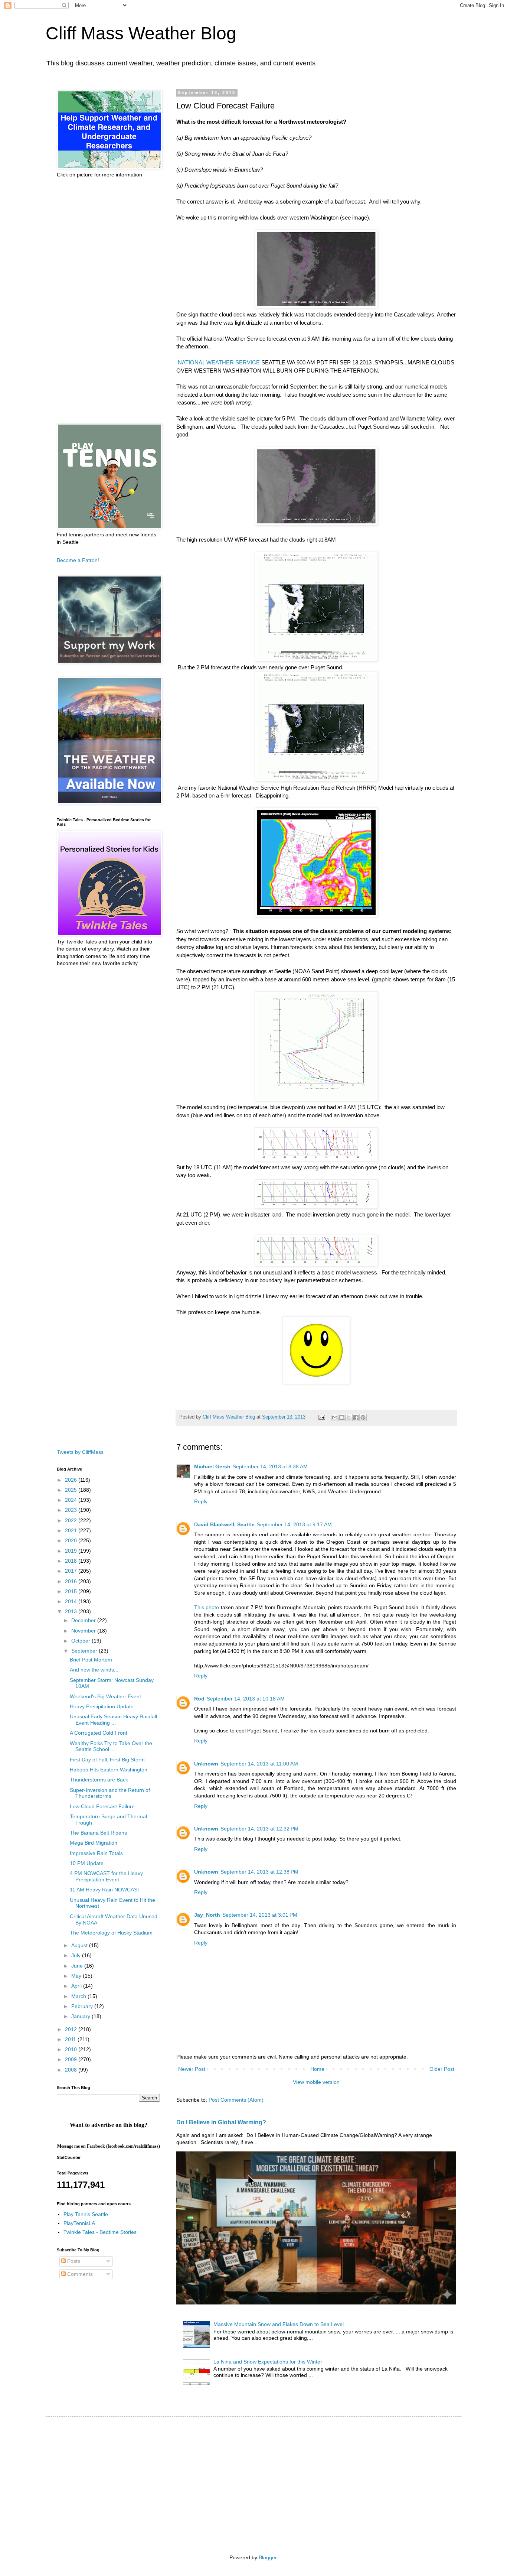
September (85, 1651)
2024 (72, 1500)
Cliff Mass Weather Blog (141, 33)
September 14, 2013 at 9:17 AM (294, 1524)
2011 (71, 2039)
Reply (201, 1501)
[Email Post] (321, 1417)
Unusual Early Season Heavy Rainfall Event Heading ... (113, 1720)
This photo (207, 1607)
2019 (72, 1551)
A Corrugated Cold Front (99, 1733)
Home (317, 2069)
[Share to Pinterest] (363, 1417)
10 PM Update (87, 1863)
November (84, 1631)
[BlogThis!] (342, 1417)
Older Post (442, 2069)
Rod (199, 1699)
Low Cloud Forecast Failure (102, 1806)
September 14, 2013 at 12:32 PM (259, 1829)
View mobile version (316, 2082)
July (77, 1955)
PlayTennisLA (79, 2223)
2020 (72, 1540)
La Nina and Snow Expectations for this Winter (268, 2362)
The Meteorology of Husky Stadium (111, 1933)
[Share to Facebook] (356, 1417)
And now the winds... (94, 1670)
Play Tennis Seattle (86, 2214)
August (80, 1945)
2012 (72, 2029)
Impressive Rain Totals (96, 1853)
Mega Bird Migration (94, 1843)
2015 (72, 1591)
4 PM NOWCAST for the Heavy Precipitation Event (106, 1876)
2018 (72, 1561)
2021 (72, 1530)
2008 (72, 2070)
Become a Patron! (78, 560)
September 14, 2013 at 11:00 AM (259, 1764)
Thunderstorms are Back (99, 1780)
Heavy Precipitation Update (102, 1706)
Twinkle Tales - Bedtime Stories (100, 2232)
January (81, 2016)
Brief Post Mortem (91, 1660)
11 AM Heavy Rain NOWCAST (105, 1890)
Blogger (268, 2557)
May (77, 1976)
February (83, 2006)
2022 (72, 1520)
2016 (72, 1581)
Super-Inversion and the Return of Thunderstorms (110, 1793)
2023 (72, 1510)
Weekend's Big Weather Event (105, 1696)
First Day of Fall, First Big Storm (107, 1760)
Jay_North (207, 1915)
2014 (72, 1601)
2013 (72, 1611)
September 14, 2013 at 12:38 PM (259, 1872)
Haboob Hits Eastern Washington (109, 1770)
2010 (72, 2049)
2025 (72, 1490)
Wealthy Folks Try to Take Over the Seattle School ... (111, 1746)
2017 (72, 1571)
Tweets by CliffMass (80, 1452)
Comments (79, 2274)
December (84, 1620)
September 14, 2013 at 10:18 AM (246, 1699)
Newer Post (192, 2069)
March (79, 1996)
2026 (72, 1480)
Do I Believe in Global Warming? (221, 2122)
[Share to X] (349, 1417)
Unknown (206, 1764)
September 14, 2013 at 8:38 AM (270, 1466)
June (78, 1966)
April (77, 1986)
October (81, 1641)
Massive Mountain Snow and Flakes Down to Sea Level (279, 2324)
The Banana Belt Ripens (98, 1833)
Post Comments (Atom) (236, 2100)
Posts (73, 2261)
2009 (72, 2059)
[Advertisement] (108, 301)
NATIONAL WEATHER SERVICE (219, 362)
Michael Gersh (212, 1466)
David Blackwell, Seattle (224, 1524)
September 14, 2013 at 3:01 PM (260, 1915)
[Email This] (335, 1417)
